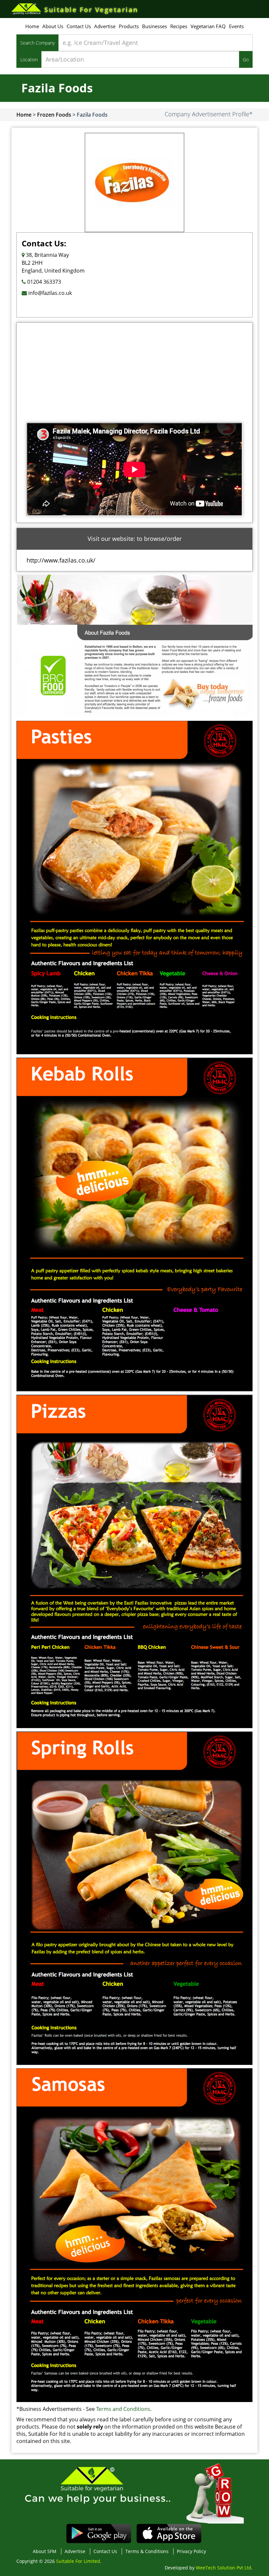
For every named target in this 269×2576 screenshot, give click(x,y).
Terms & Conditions (147, 2551)
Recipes (179, 26)
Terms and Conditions (123, 2409)
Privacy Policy (191, 2551)
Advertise (105, 26)
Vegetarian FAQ (208, 26)
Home (32, 26)
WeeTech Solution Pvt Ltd (224, 2568)
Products (129, 26)
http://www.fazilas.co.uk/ (61, 560)
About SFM (45, 2551)
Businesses (155, 26)
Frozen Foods (54, 115)
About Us (53, 26)
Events (236, 26)
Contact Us (79, 26)
